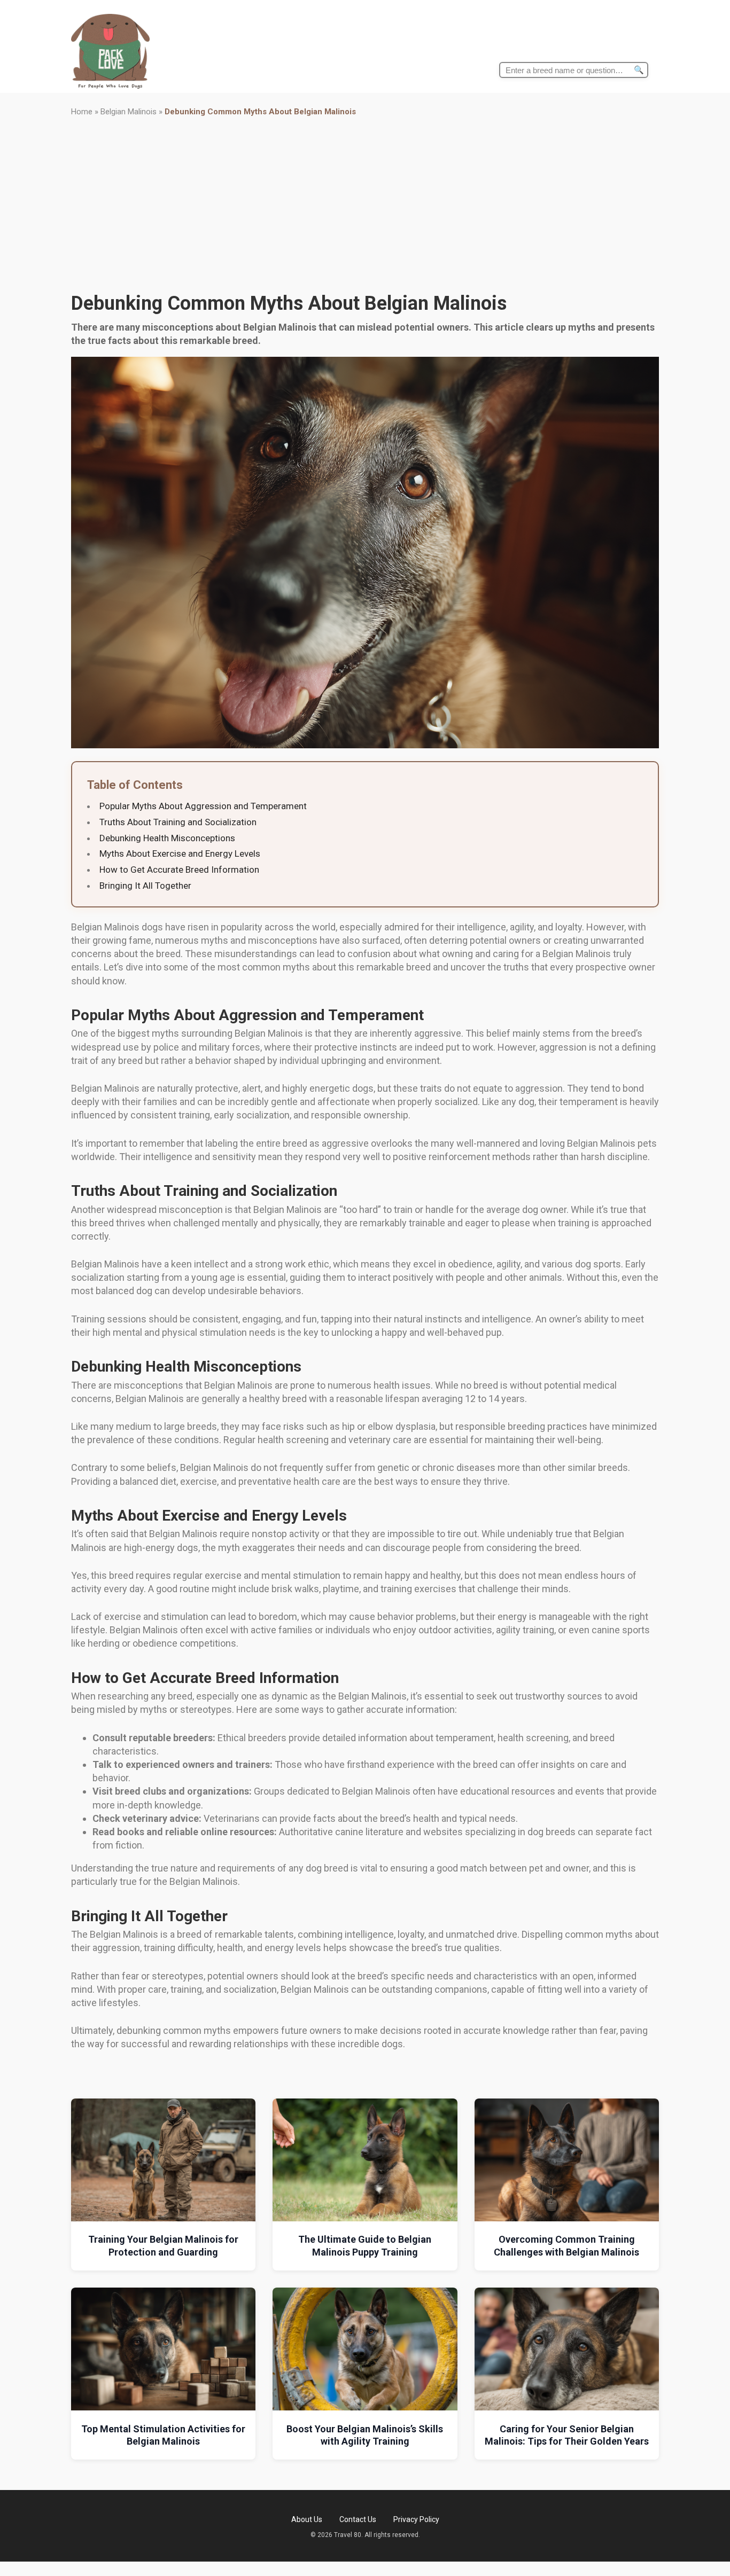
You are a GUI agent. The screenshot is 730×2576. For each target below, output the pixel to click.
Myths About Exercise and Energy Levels (180, 854)
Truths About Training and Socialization (178, 822)
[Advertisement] (365, 205)
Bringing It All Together (145, 886)
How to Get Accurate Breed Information (179, 870)
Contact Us (358, 2519)
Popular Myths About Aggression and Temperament (203, 806)
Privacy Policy (416, 2519)
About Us (307, 2519)
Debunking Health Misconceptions (167, 838)
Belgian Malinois (129, 112)
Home (82, 112)
